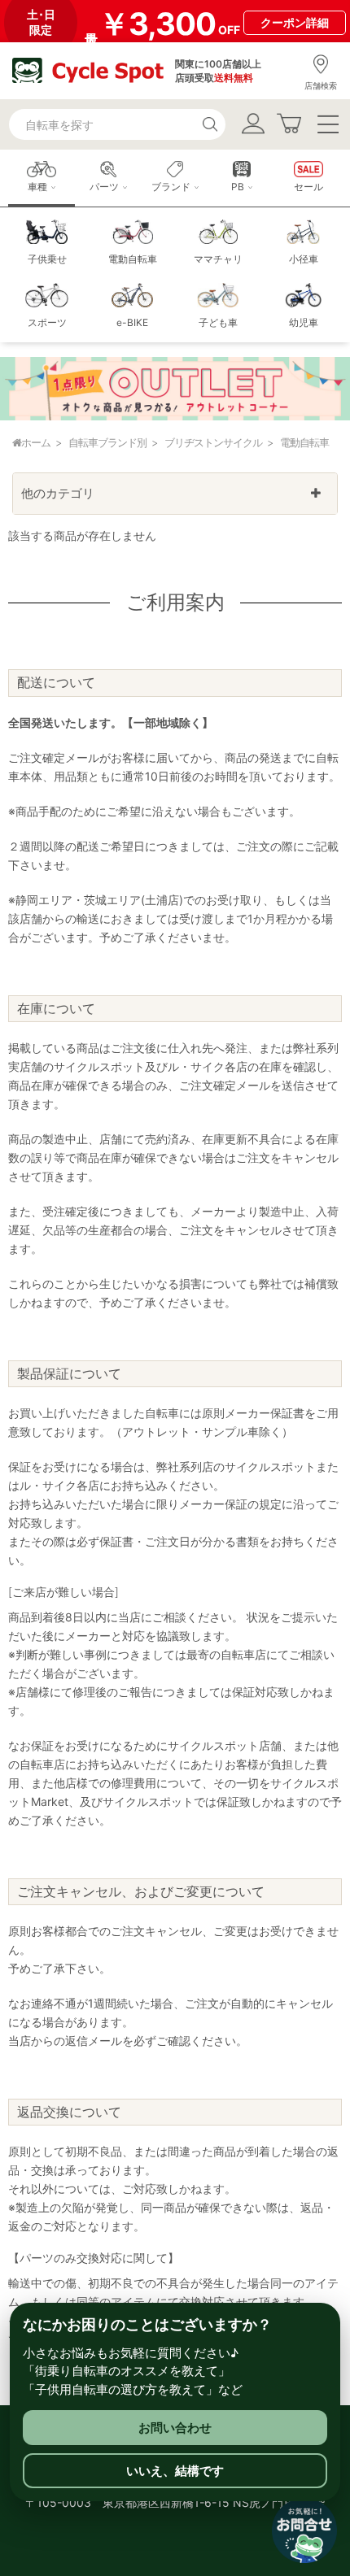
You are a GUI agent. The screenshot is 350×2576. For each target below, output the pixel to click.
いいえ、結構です (175, 2471)
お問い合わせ (175, 2428)
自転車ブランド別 (107, 442)
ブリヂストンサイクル (213, 442)
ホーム (36, 442)
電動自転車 (304, 442)
